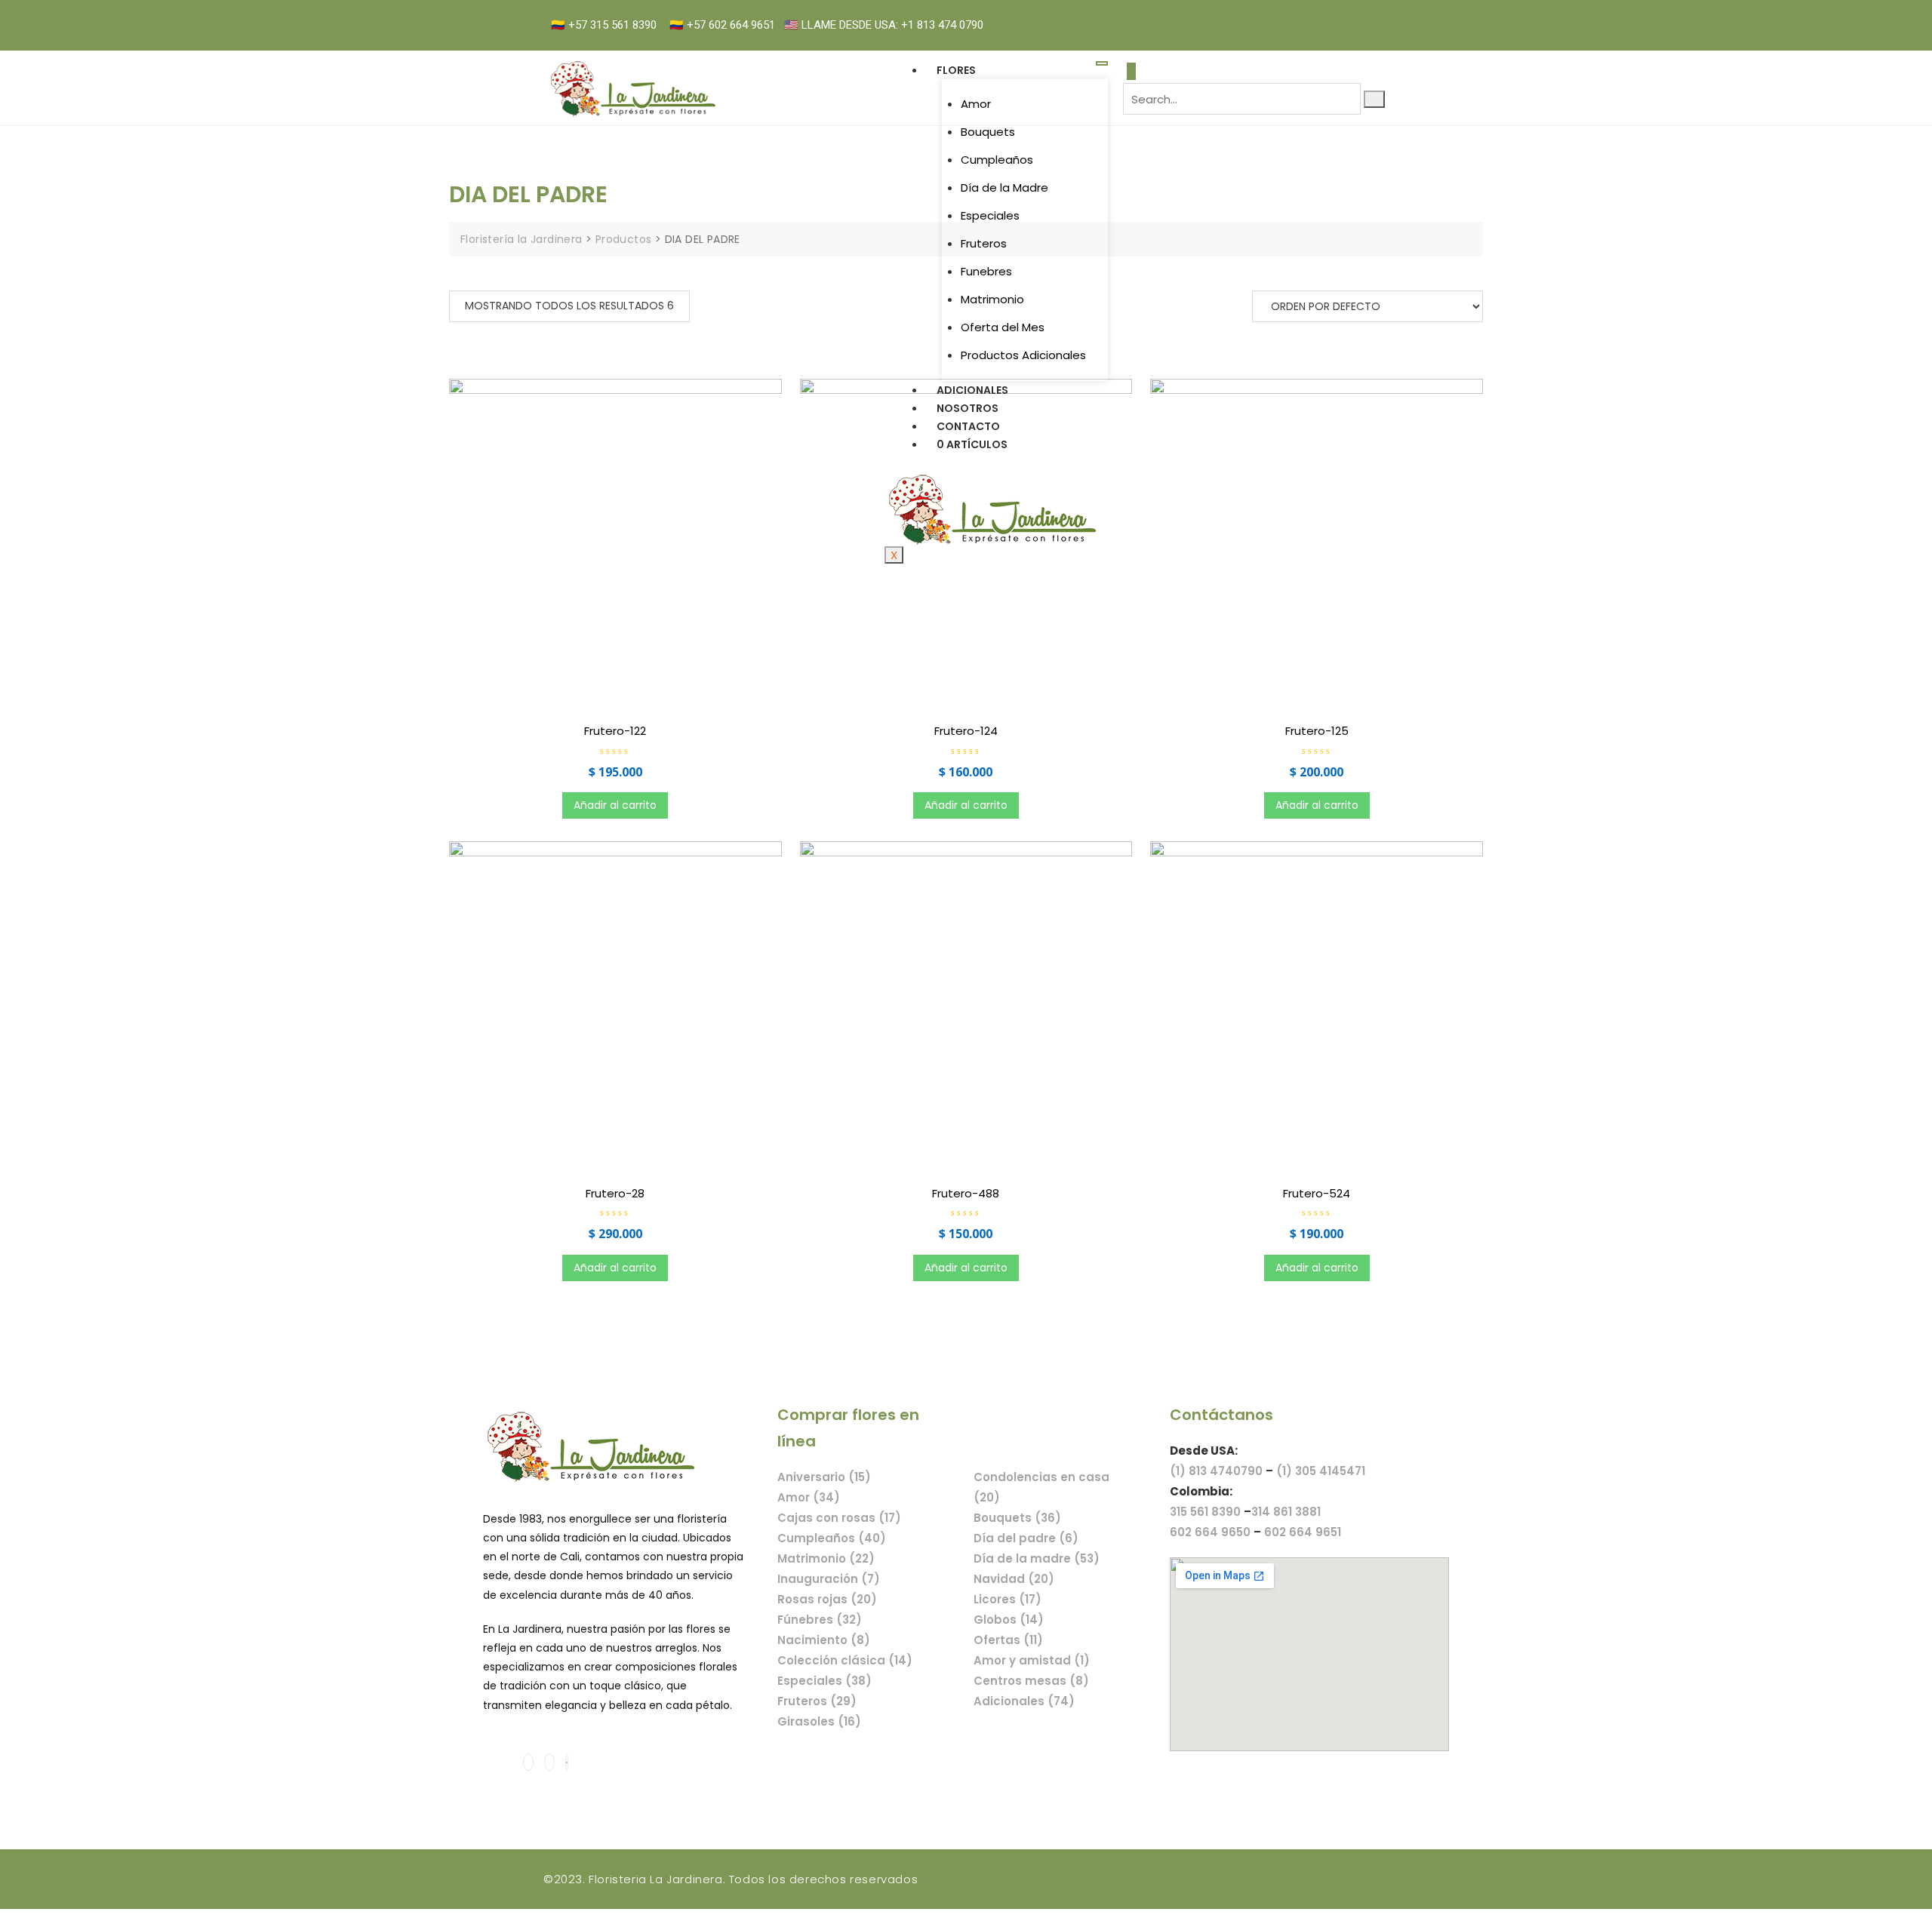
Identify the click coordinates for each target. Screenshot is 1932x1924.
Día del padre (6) (1026, 1538)
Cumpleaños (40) (832, 1538)
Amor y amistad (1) (1032, 1660)
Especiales (990, 215)
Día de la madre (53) (1037, 1558)
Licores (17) (1008, 1599)
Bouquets (988, 132)
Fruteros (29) (817, 1701)
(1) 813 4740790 (1216, 1471)
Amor (976, 104)
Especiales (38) (824, 1681)
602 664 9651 (1303, 1532)
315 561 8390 (1205, 1512)
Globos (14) (1009, 1620)
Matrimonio (992, 299)
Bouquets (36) (1017, 1518)
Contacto (968, 426)
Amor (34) (809, 1497)
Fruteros (984, 243)
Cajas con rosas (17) (839, 1518)
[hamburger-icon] (1102, 63)
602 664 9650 (1210, 1532)
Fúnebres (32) (820, 1620)
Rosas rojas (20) (827, 1599)
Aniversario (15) (824, 1477)
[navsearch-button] (1131, 71)
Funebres (986, 271)
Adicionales (972, 390)
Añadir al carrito (615, 805)
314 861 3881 (1286, 1512)
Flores (956, 70)
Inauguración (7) (829, 1579)
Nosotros (968, 408)
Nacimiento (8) (824, 1640)
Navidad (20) (1014, 1579)
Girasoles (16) (819, 1721)
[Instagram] (1368, 16)
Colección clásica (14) (845, 1660)
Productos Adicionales (1023, 355)
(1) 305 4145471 (1321, 1471)
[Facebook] (1352, 16)
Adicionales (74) (1024, 1701)
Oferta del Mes (1003, 327)
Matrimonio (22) (826, 1558)
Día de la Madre (1004, 187)
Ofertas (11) (1008, 1640)
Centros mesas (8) (1031, 1681)
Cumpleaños (997, 160)
